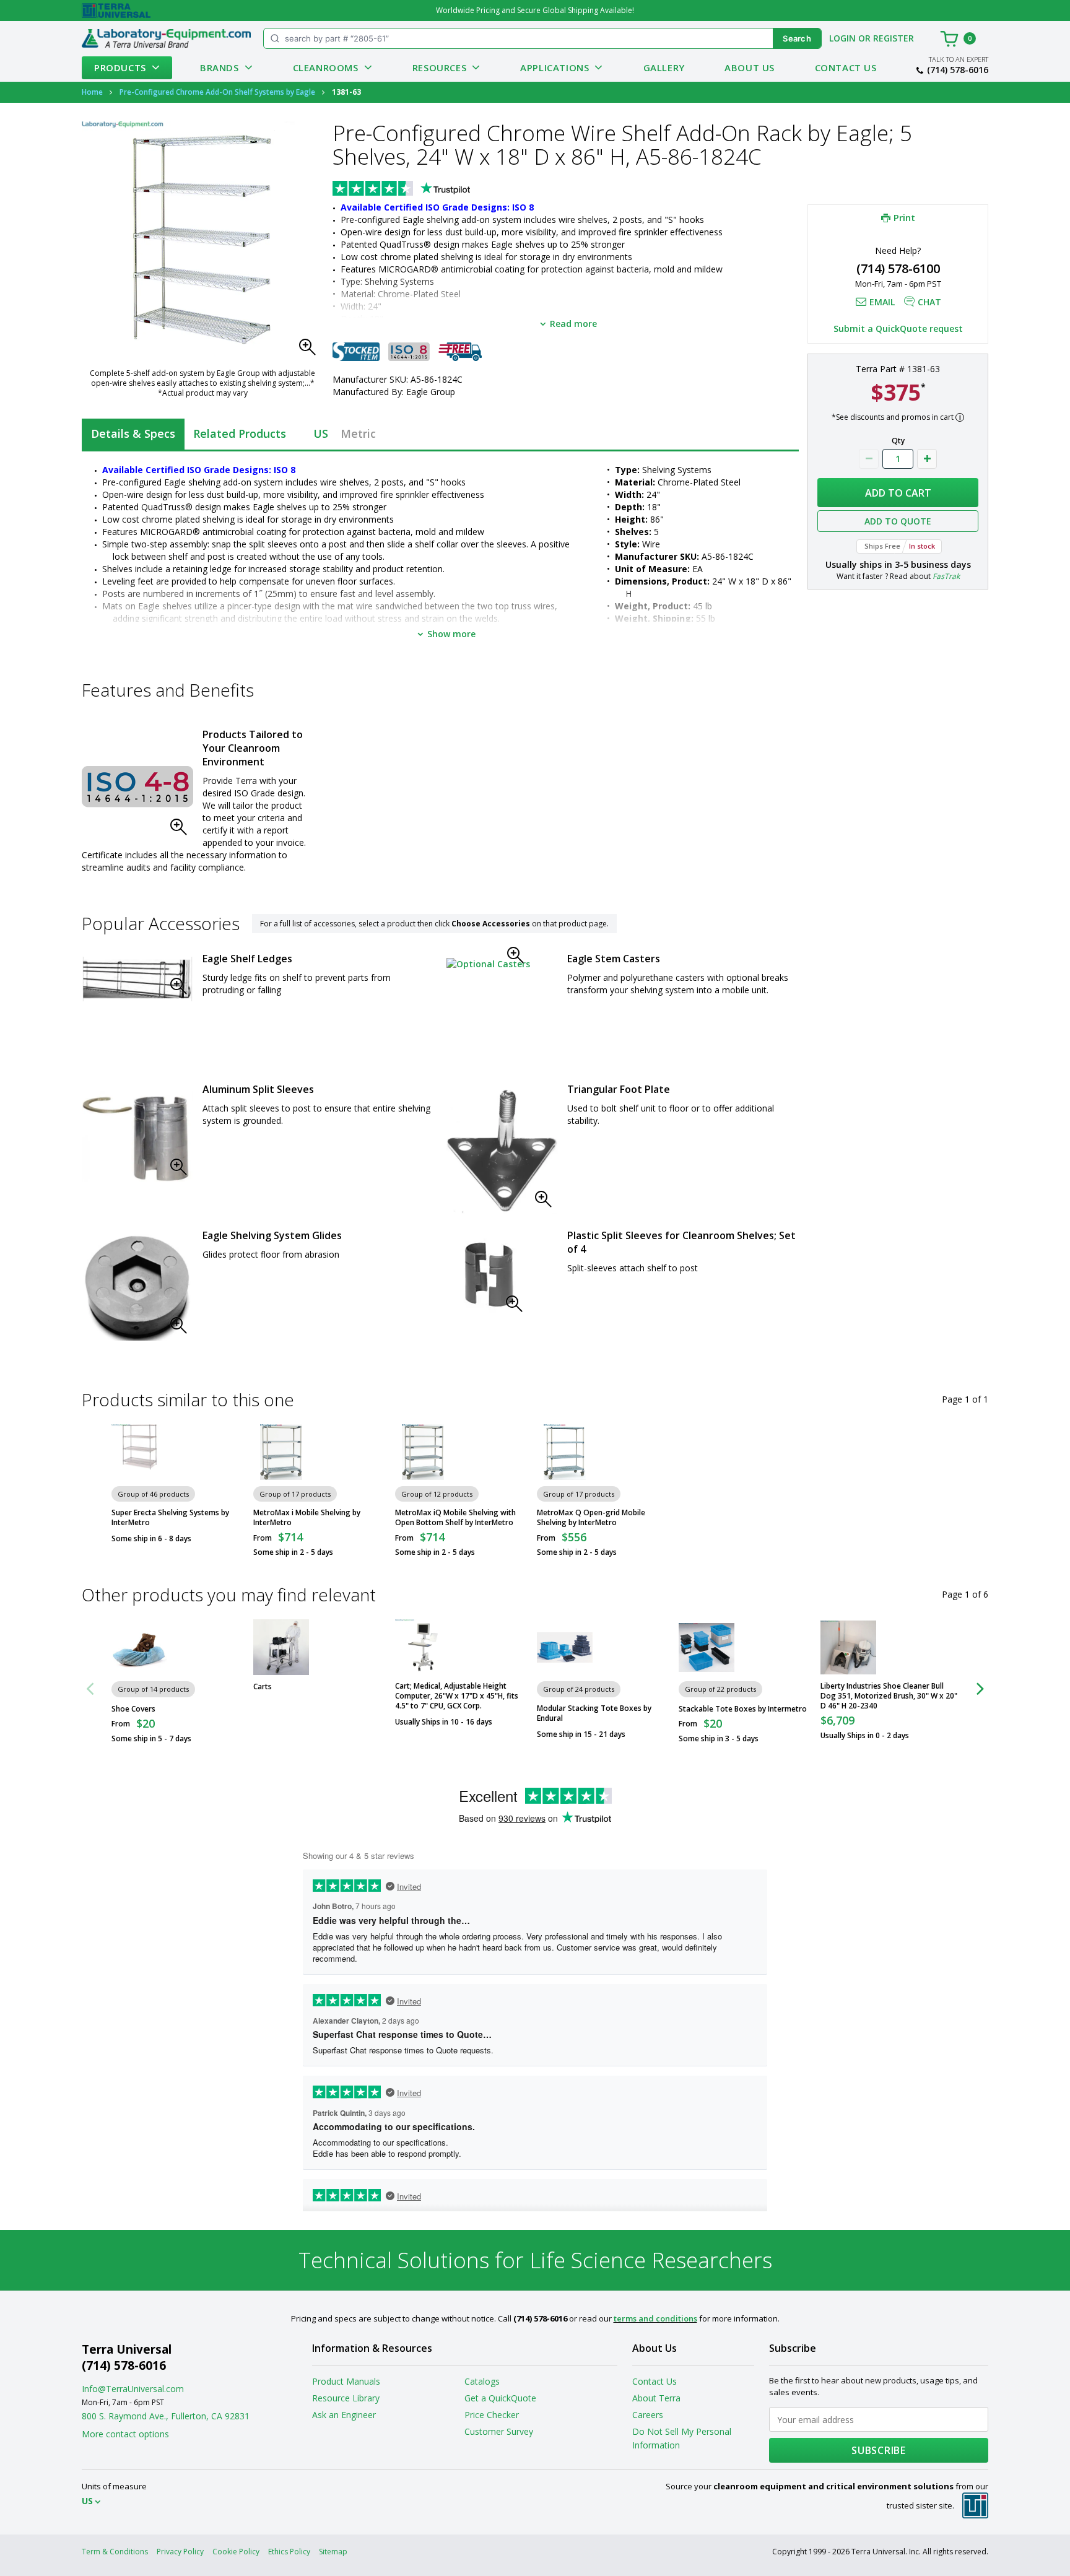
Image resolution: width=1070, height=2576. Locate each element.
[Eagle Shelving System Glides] (137, 1287)
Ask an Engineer (344, 2415)
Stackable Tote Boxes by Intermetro (743, 1709)
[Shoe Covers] (139, 1647)
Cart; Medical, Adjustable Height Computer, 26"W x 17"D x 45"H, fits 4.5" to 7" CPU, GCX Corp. (457, 1696)
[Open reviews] (425, 189)
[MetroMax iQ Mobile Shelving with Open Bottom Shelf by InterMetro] (423, 1452)
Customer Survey (499, 2431)
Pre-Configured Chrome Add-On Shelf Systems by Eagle (217, 92)
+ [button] (927, 459)
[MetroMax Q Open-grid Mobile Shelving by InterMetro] (565, 1452)
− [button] (869, 459)
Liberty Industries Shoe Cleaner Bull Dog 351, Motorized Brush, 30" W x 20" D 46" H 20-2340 (889, 1696)
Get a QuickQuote (500, 2398)
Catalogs (482, 2381)
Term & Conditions (115, 2552)
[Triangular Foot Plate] (502, 1151)
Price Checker (492, 2415)
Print (904, 217)
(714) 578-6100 (898, 268)
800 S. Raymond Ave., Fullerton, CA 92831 (166, 2416)
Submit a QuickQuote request (898, 329)
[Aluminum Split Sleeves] (137, 1135)
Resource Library (346, 2398)
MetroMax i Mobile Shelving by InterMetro (307, 1518)
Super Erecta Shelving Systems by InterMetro (170, 1518)
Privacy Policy (180, 2552)
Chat (929, 302)
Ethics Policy (289, 2552)
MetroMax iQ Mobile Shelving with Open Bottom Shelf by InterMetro (455, 1518)
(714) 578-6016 (958, 70)
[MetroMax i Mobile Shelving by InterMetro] (281, 1452)
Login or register (872, 38)
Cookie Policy (236, 2552)
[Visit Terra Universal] (116, 11)
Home (92, 92)
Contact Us (846, 67)
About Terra (656, 2398)
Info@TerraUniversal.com (133, 2389)
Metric (358, 433)
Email (882, 302)
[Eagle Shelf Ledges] (137, 979)
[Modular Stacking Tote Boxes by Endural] (565, 1647)
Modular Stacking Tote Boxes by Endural (594, 1713)
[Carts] (281, 1647)
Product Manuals (346, 2381)
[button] (311, 350)
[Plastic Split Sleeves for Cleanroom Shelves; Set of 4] (488, 1276)
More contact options (125, 2434)
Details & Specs (133, 433)
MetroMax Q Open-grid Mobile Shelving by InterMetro (591, 1518)
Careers (648, 2415)
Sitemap (333, 2552)
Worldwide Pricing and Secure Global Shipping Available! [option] (535, 10)
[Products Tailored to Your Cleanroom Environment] (137, 786)
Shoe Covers (133, 1709)
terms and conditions (655, 2318)
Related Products (240, 433)
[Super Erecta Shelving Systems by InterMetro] (139, 1452)
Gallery (664, 67)
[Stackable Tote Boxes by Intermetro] (707, 1647)
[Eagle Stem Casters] (488, 963)
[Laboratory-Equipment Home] (166, 38)
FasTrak (946, 576)
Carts (263, 1687)
